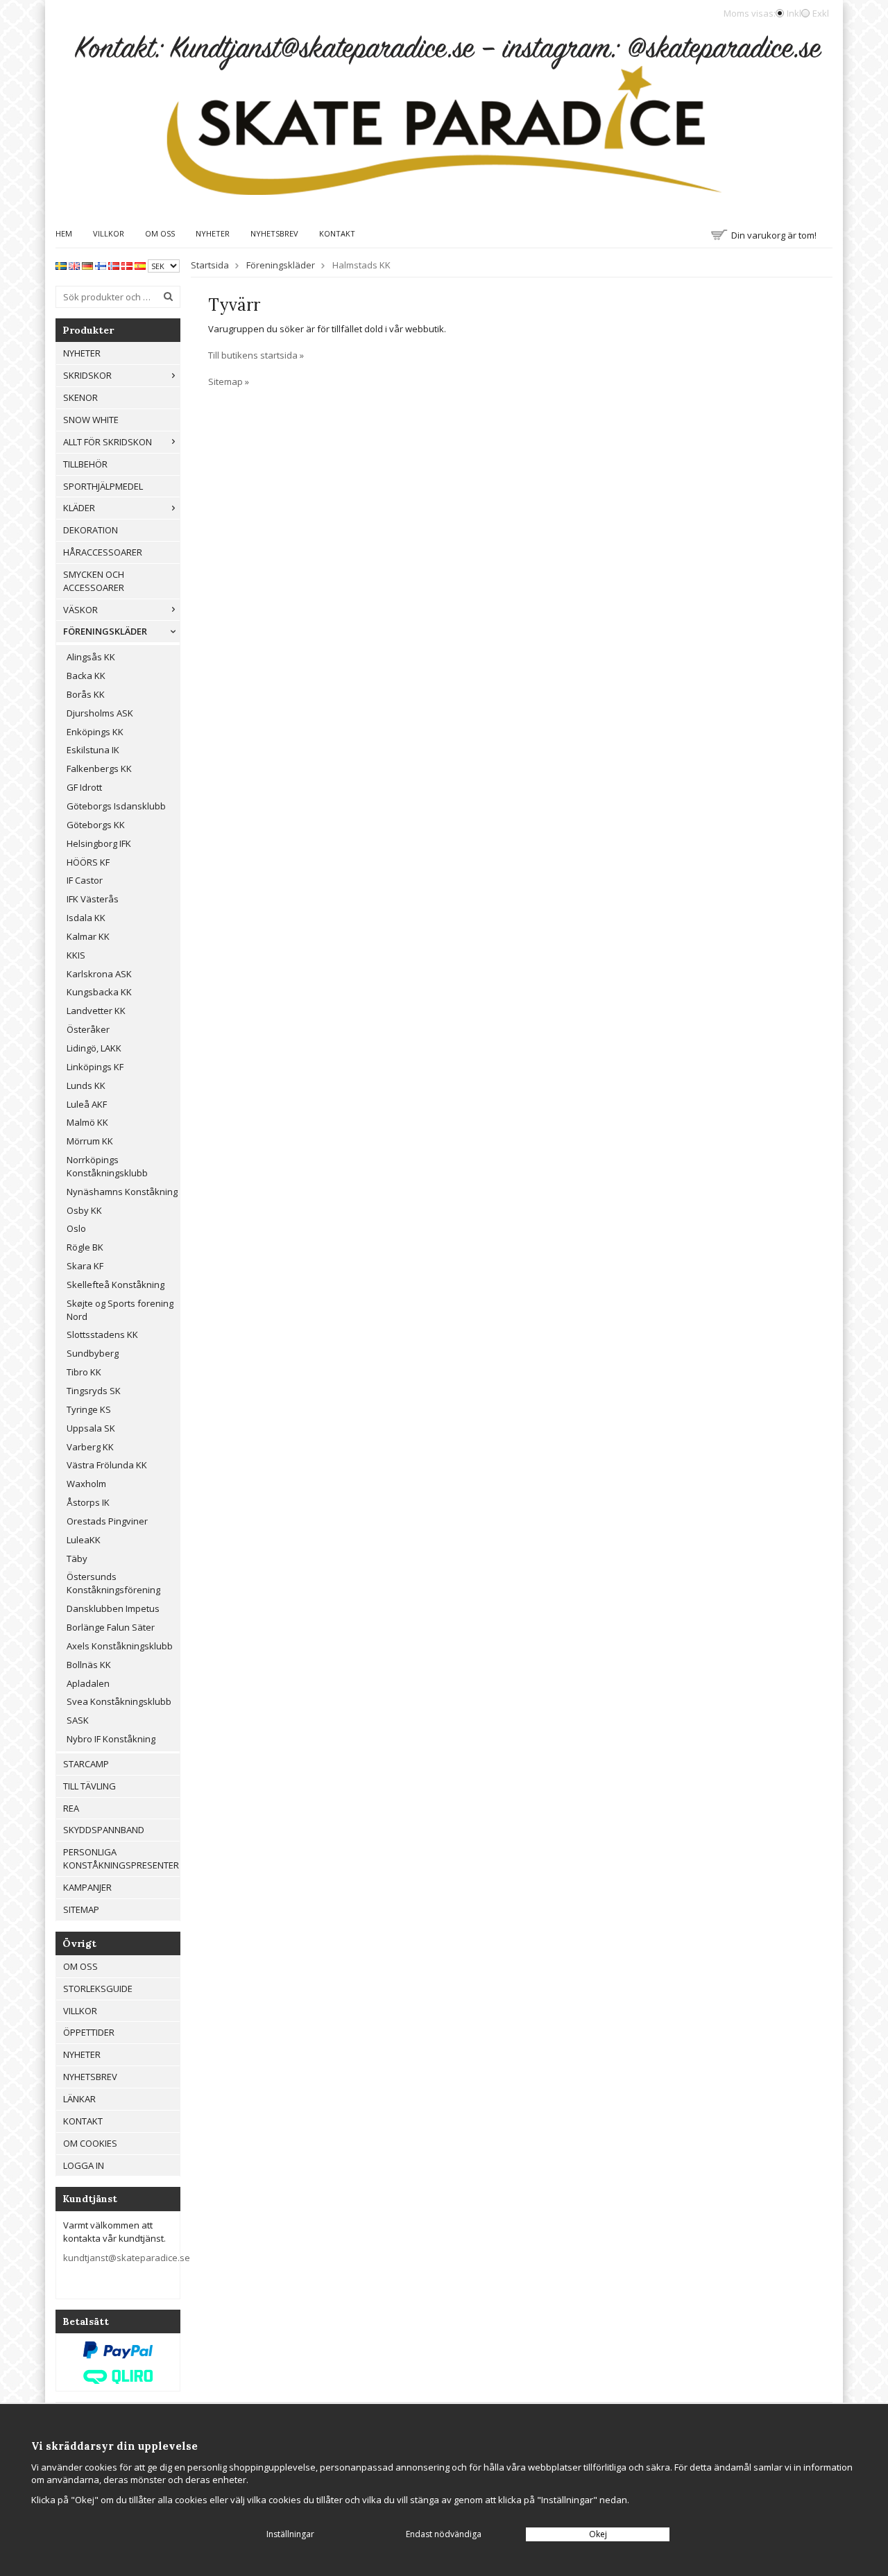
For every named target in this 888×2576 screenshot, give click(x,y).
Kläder (79, 508)
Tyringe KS (89, 1409)
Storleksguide (98, 1989)
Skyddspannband (104, 1830)
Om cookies (90, 2143)
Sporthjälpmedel (103, 486)
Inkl (794, 13)
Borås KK (86, 694)
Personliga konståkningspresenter (121, 1858)
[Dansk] (127, 265)
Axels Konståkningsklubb (120, 1646)
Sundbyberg (93, 1353)
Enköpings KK (95, 732)
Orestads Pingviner (107, 1521)
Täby (77, 1559)
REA (71, 1808)
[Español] (140, 265)
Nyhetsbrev (274, 233)
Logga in (84, 2165)
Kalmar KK (88, 936)
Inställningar (290, 2534)
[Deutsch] (87, 265)
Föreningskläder (105, 631)
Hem (64, 233)
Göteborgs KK (96, 825)
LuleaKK (84, 1540)
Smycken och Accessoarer (94, 581)
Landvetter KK (96, 1011)
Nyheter (213, 233)
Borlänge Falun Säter (111, 1627)
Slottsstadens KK (102, 1334)
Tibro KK (84, 1372)
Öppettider (89, 2032)
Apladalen (88, 1683)
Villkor (109, 233)
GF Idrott (84, 787)
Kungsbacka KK (99, 992)
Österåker (88, 1029)
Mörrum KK (90, 1141)
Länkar (79, 2099)
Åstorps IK (88, 1502)
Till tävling (89, 1786)
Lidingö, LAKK (94, 1048)
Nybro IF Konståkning (111, 1739)
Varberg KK (90, 1447)
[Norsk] (114, 265)
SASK (78, 1720)
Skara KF (85, 1266)
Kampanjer (87, 1887)
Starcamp (86, 1764)
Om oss (160, 233)
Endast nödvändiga (444, 2534)
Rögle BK (85, 1247)
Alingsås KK (91, 657)
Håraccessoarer (103, 552)
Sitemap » (229, 381)
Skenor (80, 397)
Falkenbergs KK (99, 768)
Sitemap (81, 1909)
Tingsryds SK (94, 1391)
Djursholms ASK (100, 713)
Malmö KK (87, 1122)
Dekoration (91, 530)
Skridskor (87, 375)
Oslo (76, 1228)
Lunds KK (86, 1085)
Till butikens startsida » (256, 355)
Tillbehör (85, 464)
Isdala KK (86, 918)
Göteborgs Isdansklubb (116, 806)
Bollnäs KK (89, 1665)
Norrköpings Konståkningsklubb (107, 1166)
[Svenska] (61, 265)
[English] (74, 265)
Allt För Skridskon (108, 442)
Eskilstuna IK (93, 750)
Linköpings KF (95, 1067)
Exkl (821, 13)
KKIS (76, 955)
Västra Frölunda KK (107, 1465)
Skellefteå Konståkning (116, 1285)
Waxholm (86, 1484)
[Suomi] (101, 265)
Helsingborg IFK (99, 843)
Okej (598, 2534)
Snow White (91, 420)
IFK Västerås (93, 899)
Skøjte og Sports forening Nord (120, 1310)
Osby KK (84, 1210)
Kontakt (337, 233)
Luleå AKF (87, 1104)
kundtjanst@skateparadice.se (127, 2258)
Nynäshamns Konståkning (122, 1192)
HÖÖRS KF (88, 862)
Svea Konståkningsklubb (119, 1701)
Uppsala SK (91, 1428)
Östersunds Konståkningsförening (113, 1583)
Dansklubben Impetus (113, 1608)
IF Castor (85, 880)
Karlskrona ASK (99, 974)
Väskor (80, 610)
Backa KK (86, 676)
